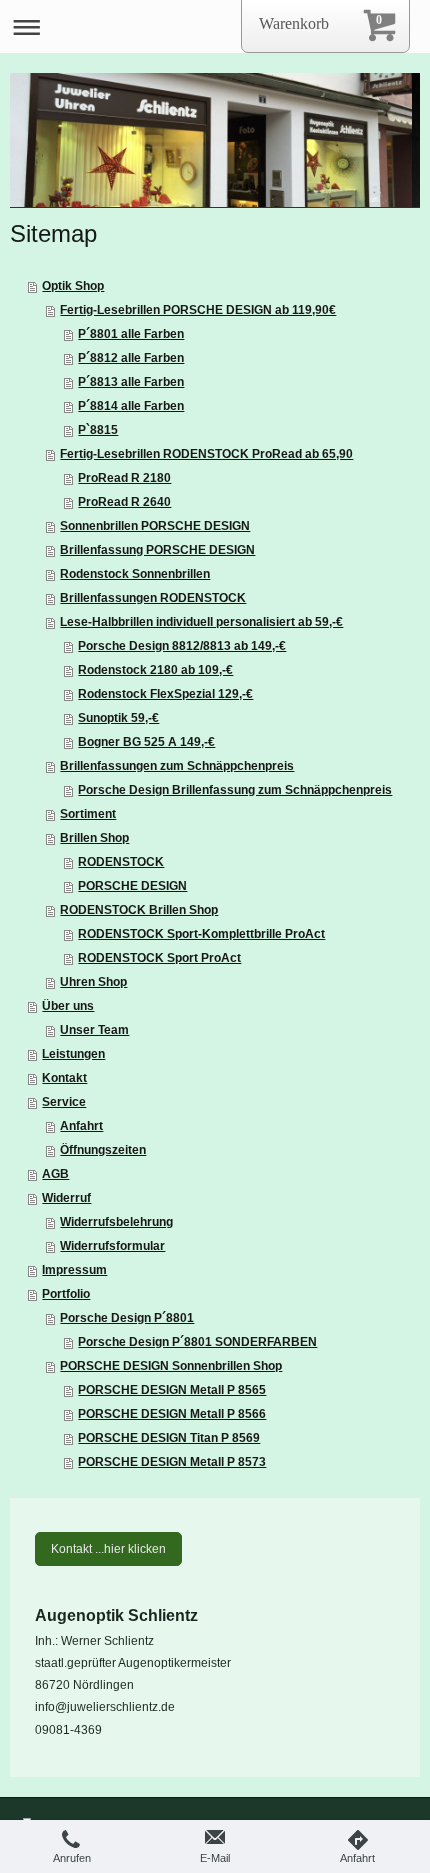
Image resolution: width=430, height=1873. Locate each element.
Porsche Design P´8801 (127, 1318)
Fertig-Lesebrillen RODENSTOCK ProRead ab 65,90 (206, 454)
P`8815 (98, 430)
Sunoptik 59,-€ (118, 718)
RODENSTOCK (121, 862)
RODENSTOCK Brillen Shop (139, 910)
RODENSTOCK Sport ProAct (159, 958)
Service (64, 1102)
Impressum (74, 1270)
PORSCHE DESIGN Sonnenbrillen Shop (171, 1366)
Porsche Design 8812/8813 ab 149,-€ (182, 646)
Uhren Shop (93, 982)
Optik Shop (73, 286)
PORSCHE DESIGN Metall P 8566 (172, 1414)
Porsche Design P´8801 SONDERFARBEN (197, 1342)
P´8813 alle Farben (131, 382)
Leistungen (73, 1054)
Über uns (68, 1006)
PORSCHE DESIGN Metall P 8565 (172, 1390)
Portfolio (66, 1294)
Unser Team (94, 1030)
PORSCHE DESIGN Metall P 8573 (172, 1462)
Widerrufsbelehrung (116, 1222)
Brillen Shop (94, 838)
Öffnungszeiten (103, 1150)
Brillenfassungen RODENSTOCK (153, 598)
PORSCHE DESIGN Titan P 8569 (169, 1438)
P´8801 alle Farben (131, 334)
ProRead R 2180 (124, 478)
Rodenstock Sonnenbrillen (135, 574)
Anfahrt (81, 1126)
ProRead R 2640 (124, 502)
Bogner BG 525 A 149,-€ (146, 742)
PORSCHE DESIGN (132, 886)
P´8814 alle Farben (131, 406)
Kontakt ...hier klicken (108, 1549)
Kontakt (64, 1078)
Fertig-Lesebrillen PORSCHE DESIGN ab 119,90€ (198, 310)
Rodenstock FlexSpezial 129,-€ (165, 694)
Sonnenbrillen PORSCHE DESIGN (155, 526)
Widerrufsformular (112, 1246)
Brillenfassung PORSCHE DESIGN (157, 550)
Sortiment (88, 814)
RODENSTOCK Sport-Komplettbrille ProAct (201, 934)
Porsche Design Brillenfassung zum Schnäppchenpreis (235, 790)
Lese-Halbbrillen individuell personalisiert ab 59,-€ (201, 622)
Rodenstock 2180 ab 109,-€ (155, 670)
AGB (55, 1174)
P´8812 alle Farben (131, 358)
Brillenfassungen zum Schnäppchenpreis (177, 766)
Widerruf (66, 1198)
